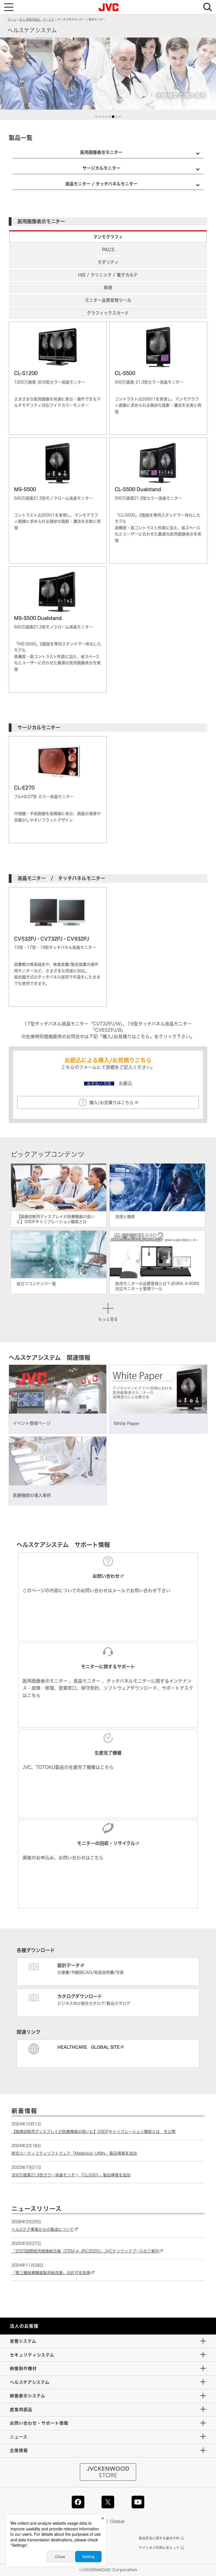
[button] (96, 117)
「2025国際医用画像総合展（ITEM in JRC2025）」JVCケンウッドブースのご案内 (85, 2251)
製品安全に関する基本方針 (159, 2538)
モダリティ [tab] (108, 262)
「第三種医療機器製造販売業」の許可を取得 (51, 2273)
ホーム (12, 19)
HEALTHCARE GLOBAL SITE (89, 2047)
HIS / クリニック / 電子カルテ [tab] (108, 275)
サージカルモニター (101, 168)
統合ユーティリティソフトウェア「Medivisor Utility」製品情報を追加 (74, 2153)
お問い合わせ (106, 1576)
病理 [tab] (108, 288)
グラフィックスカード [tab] (108, 313)
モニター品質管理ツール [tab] (108, 300)
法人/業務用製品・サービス (37, 19)
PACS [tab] (108, 250)
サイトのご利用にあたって (159, 2548)
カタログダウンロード (80, 1996)
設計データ (69, 1965)
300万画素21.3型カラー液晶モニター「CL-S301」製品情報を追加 (71, 2175)
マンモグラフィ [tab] (108, 237)
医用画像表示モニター (101, 152)
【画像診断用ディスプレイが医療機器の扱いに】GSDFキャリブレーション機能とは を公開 (94, 2132)
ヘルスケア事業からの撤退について (43, 2229)
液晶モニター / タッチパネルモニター (101, 184)
